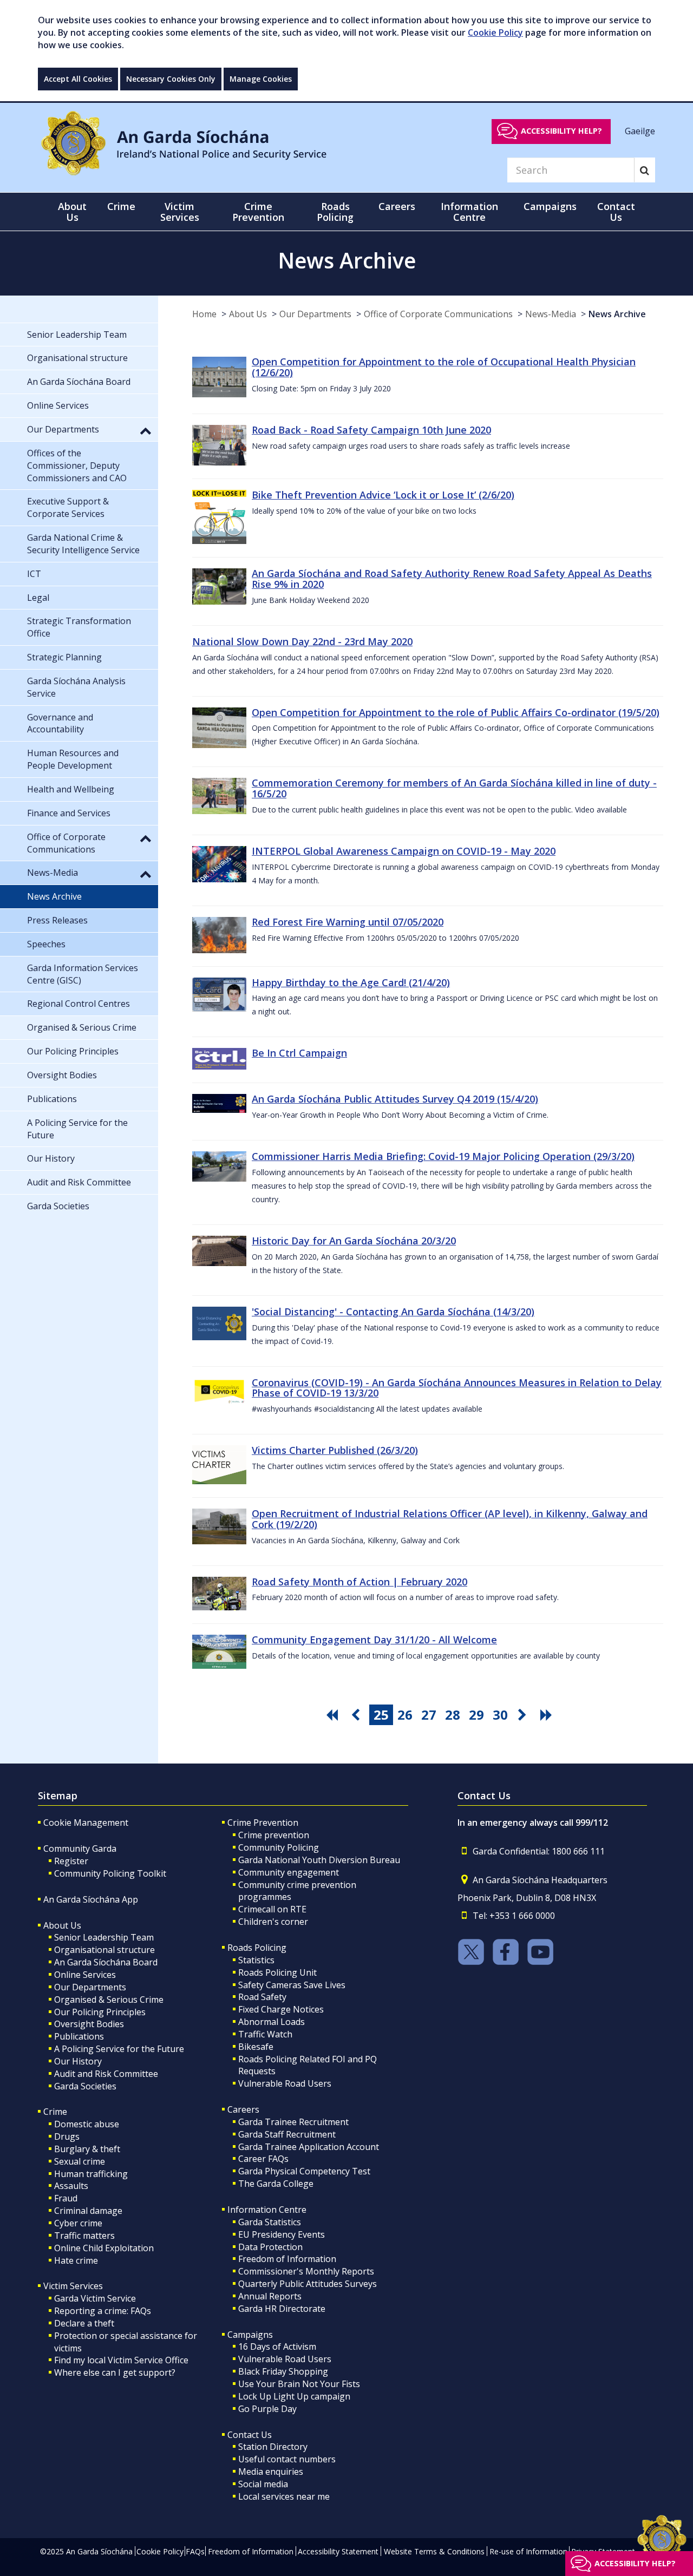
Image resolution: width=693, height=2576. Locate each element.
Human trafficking (91, 2174)
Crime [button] (121, 206)
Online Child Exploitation (104, 2248)
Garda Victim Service (95, 2298)
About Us (248, 314)
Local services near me (284, 2496)
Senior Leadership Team (104, 1937)
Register (71, 1861)
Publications (79, 2036)
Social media (263, 2484)
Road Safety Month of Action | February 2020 (359, 1582)
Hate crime (76, 2260)
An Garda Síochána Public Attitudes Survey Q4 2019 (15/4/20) (395, 1099)
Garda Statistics (270, 2222)
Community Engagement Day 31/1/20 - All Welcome (374, 1640)
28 (453, 1715)
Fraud (66, 2198)
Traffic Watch (265, 2034)
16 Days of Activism (277, 2346)
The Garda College (276, 2184)
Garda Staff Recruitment (287, 2134)
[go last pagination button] (548, 1715)
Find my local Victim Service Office (121, 2360)
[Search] (645, 170)
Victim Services (73, 2286)
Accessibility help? (561, 131)
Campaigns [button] (550, 206)
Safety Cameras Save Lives (292, 1985)
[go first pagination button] (334, 1715)
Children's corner (273, 1922)
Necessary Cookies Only (171, 79)
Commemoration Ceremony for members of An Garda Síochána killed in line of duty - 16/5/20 (454, 788)
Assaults (71, 2186)
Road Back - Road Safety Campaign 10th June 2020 (371, 430)
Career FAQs (263, 2159)
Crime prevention (274, 1835)
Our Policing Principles (100, 2012)
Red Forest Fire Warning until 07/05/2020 (348, 922)
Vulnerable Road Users (285, 2083)
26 (405, 1715)
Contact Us (250, 2435)
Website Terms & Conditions (434, 2551)
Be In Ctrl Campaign (299, 1053)
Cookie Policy (495, 32)
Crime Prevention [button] (258, 212)
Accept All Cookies (78, 79)
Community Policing (279, 1847)
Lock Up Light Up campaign (294, 2396)
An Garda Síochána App (91, 1899)
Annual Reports (270, 2296)
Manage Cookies (261, 79)
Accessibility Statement (338, 2551)
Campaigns (250, 2335)
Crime (55, 2112)
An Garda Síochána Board (106, 1962)
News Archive (617, 314)
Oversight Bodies (89, 2024)
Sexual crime (80, 2161)
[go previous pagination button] (357, 1715)
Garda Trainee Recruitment (293, 2122)
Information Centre (267, 2210)
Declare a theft (84, 2323)
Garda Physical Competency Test (304, 2171)
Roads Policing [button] (335, 212)
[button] (146, 430)
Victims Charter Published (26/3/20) (335, 1450)
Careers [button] (397, 206)
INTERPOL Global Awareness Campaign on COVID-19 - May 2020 (404, 851)
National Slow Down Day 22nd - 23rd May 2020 (302, 641)
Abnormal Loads (272, 2022)
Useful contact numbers (287, 2459)
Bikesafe (256, 2047)
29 (476, 1715)
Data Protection (270, 2247)
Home (204, 314)
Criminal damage (88, 2211)
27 (429, 1715)
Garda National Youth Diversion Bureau (319, 1860)
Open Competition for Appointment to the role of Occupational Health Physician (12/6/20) (444, 367)
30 (500, 1715)
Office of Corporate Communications (438, 314)
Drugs (67, 2136)
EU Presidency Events (282, 2234)
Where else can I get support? (115, 2372)
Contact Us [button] (616, 212)
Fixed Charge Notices (281, 2009)
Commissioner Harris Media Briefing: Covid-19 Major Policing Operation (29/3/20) (443, 1156)
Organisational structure (104, 1950)
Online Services (85, 1975)
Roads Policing (257, 1948)
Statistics (256, 1960)
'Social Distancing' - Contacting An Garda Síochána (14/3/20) (393, 1312)
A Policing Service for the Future (119, 2049)
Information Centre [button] (469, 212)
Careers (243, 2109)
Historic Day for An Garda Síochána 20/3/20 (354, 1241)
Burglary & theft (87, 2149)
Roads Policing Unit (277, 1972)
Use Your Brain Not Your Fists (299, 2384)
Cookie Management (86, 1823)
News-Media (551, 314)
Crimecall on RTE (272, 1909)
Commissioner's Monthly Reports (306, 2271)
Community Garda (80, 1849)
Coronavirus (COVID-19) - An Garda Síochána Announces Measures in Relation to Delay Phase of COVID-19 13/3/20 (457, 1388)
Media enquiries (271, 2472)
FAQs (195, 2551)
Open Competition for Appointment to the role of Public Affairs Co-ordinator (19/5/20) (456, 712)
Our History (78, 2061)
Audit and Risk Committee (106, 2074)
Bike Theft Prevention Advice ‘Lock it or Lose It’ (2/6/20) (383, 495)
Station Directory (273, 2447)
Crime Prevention (263, 1823)
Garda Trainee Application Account (309, 2147)
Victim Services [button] (180, 212)
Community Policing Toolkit (110, 1873)
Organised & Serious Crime (109, 2000)
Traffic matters (84, 2236)
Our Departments (315, 314)
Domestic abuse (87, 2124)
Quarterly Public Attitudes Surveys (308, 2284)
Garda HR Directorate (282, 2309)
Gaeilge (640, 130)
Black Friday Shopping (283, 2371)
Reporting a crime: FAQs (103, 2311)
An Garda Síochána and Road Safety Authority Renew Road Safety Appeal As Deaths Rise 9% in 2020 (452, 579)
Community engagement (289, 1872)
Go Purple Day (267, 2409)
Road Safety (262, 1997)
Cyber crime (78, 2223)
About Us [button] (72, 212)
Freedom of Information (287, 2259)
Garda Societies (85, 2086)
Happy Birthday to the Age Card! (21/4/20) (351, 982)
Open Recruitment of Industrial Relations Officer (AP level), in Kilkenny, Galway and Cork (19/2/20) (450, 1519)
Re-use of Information (528, 2551)
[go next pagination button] (524, 1715)
